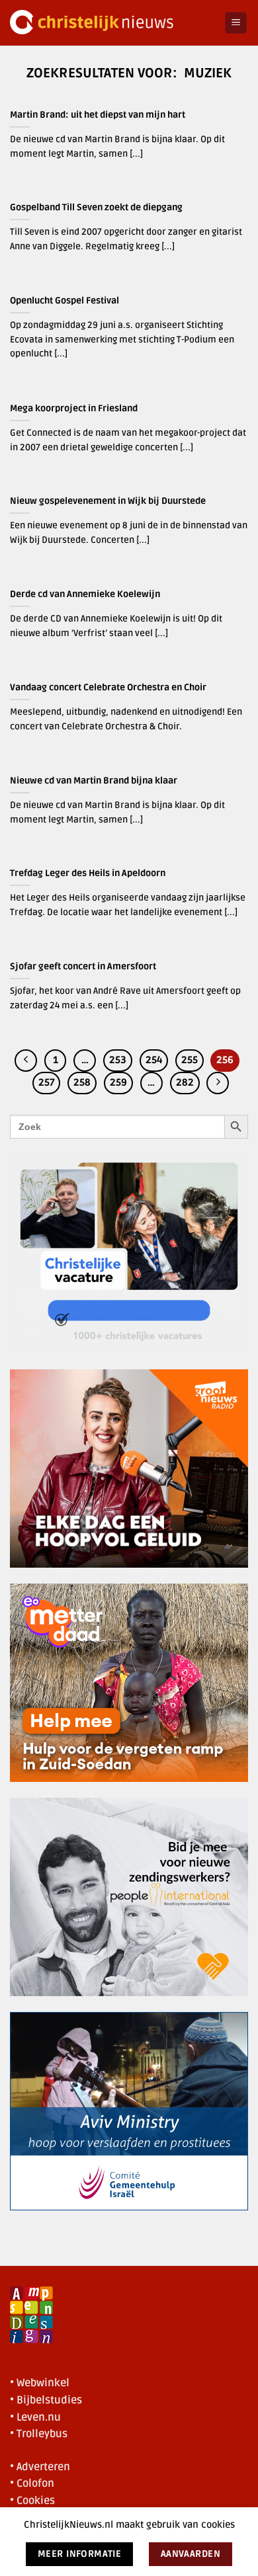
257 (46, 1082)
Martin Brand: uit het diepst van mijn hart (98, 115)
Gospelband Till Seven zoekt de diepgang (96, 207)
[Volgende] (218, 1083)
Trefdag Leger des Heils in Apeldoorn (88, 873)
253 (118, 1060)
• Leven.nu (35, 2417)
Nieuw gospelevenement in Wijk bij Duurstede (108, 501)
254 (154, 1060)
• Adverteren (40, 2467)
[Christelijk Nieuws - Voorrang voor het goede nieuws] (112, 23)
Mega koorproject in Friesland (74, 408)
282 (185, 1082)
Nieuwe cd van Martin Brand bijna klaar (94, 781)
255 (190, 1060)
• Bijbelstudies (46, 2400)
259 (118, 1082)
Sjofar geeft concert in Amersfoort (83, 966)
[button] (236, 23)
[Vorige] (26, 1061)
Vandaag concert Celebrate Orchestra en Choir (108, 687)
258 (82, 1082)
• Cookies (32, 2501)
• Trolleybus (39, 2434)
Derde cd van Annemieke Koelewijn (85, 594)
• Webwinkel (40, 2383)
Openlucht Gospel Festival (64, 301)
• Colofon (32, 2483)
